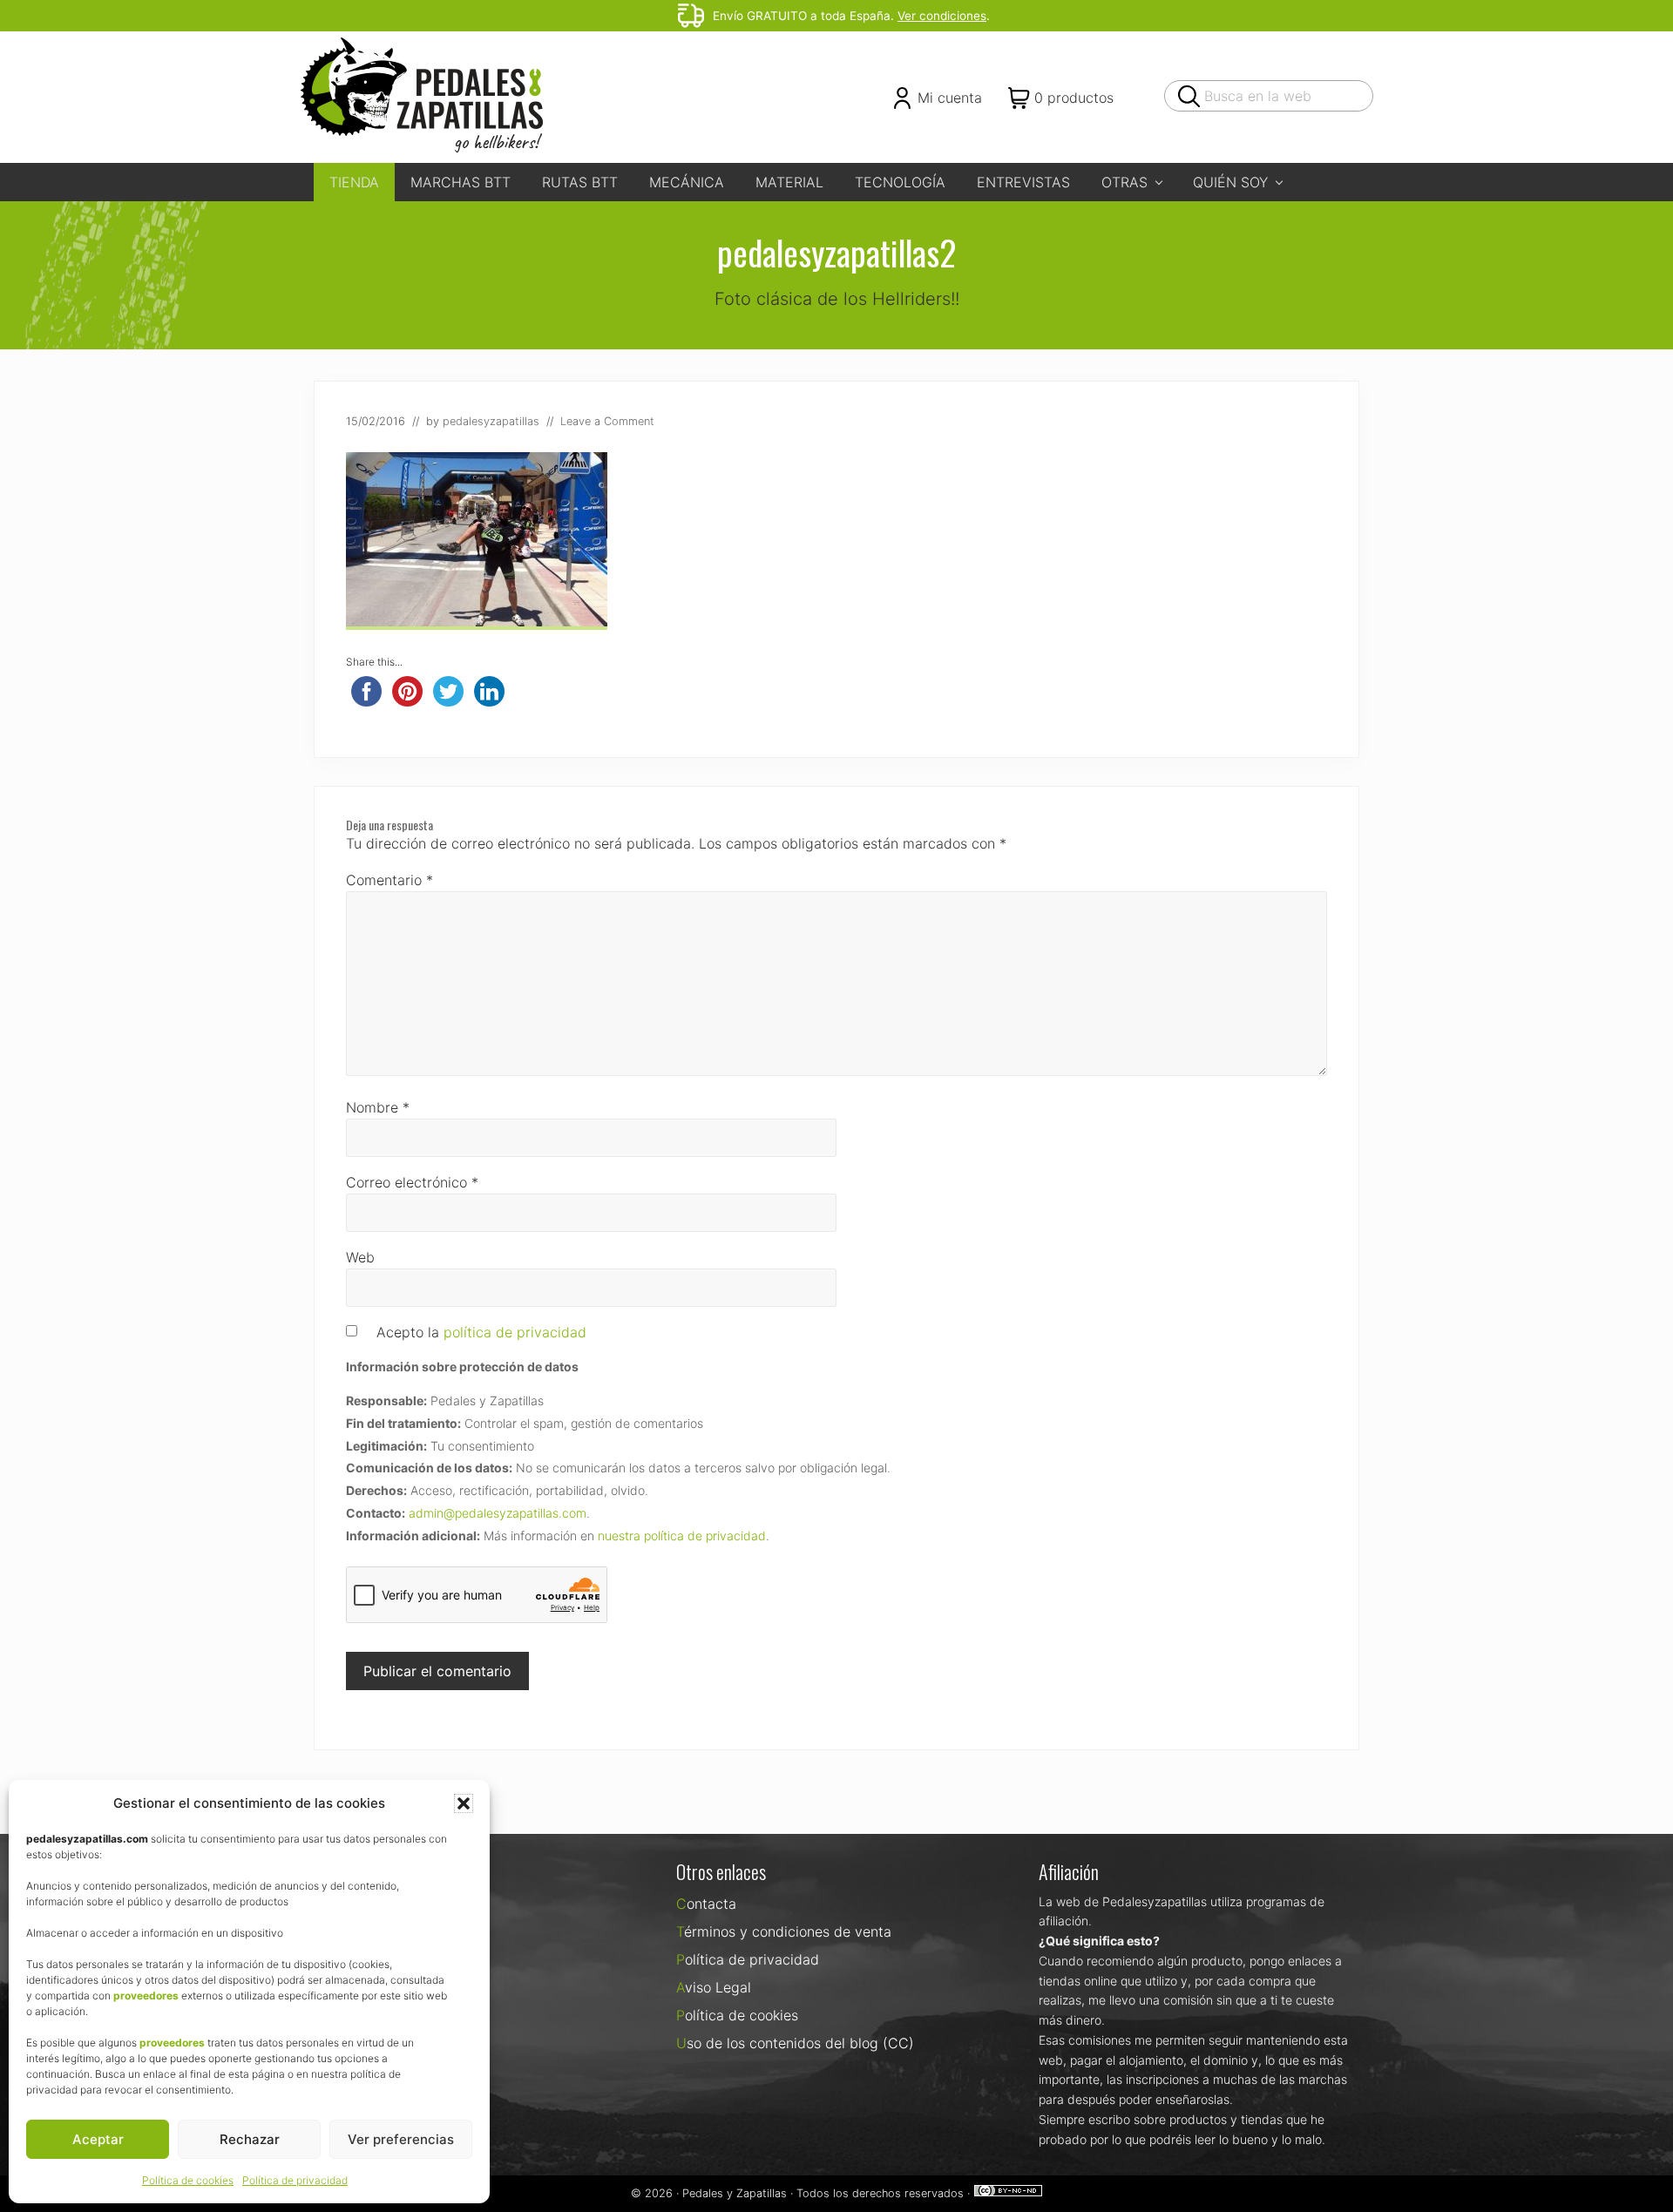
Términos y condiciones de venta (784, 1931)
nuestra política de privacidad (682, 1536)
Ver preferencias (401, 2139)
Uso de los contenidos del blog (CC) (795, 2043)
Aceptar (98, 2139)
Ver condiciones (942, 16)
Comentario (389, 880)
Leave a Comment (607, 421)
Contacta (706, 1904)
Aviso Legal (714, 1987)
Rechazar (250, 2139)
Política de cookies (188, 2180)
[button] (464, 1803)
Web (360, 1257)
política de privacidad (515, 1332)
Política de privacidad (295, 2180)
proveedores (146, 1996)
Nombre (378, 1107)
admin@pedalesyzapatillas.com (498, 1513)
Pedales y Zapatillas (735, 2193)
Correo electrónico (412, 1182)
